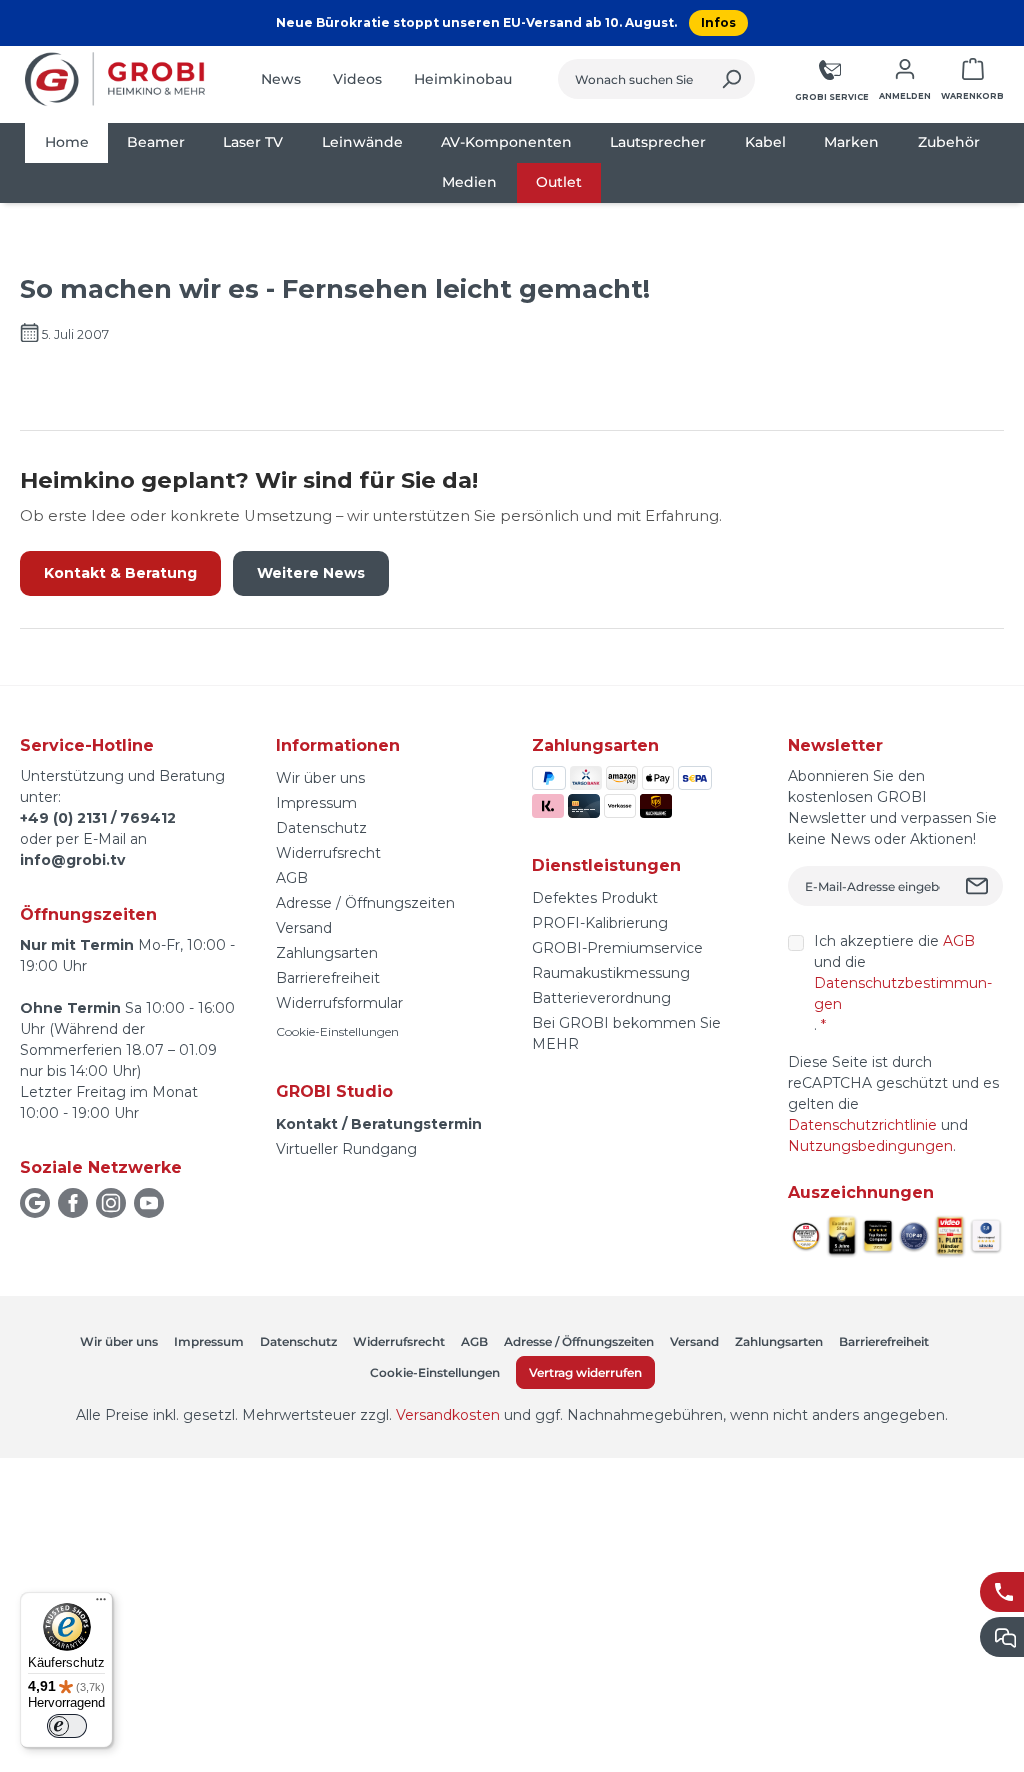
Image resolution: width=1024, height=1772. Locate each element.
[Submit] (979, 886)
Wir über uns (320, 778)
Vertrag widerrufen (585, 1372)
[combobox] (633, 79)
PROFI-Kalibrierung (600, 923)
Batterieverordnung (601, 998)
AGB (292, 878)
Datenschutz (321, 828)
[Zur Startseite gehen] (115, 79)
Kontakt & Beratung (120, 573)
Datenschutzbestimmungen (903, 993)
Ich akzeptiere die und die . (903, 983)
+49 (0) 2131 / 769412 (98, 818)
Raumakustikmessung (611, 973)
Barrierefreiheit (328, 978)
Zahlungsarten (327, 953)
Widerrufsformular (339, 1003)
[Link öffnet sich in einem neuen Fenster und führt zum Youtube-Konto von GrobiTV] (149, 1203)
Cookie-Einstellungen (337, 1031)
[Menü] (101, 1604)
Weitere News (311, 573)
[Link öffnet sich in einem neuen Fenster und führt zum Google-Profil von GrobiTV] (35, 1203)
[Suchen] (731, 79)
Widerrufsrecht (328, 853)
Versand (304, 928)
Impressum (316, 803)
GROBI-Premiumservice (617, 948)
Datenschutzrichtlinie (862, 1125)
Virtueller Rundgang (346, 1149)
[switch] (67, 1726)
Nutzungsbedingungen (870, 1146)
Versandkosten (448, 1415)
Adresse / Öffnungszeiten (365, 903)
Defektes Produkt (595, 898)
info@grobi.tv (72, 860)
